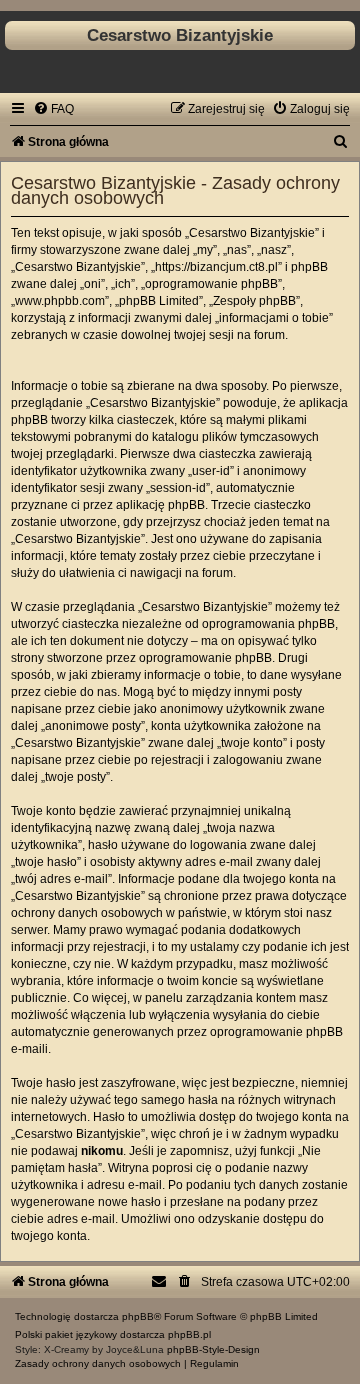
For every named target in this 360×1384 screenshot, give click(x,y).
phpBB (138, 1316)
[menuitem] (53, 109)
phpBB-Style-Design (213, 1349)
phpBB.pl (189, 1334)
